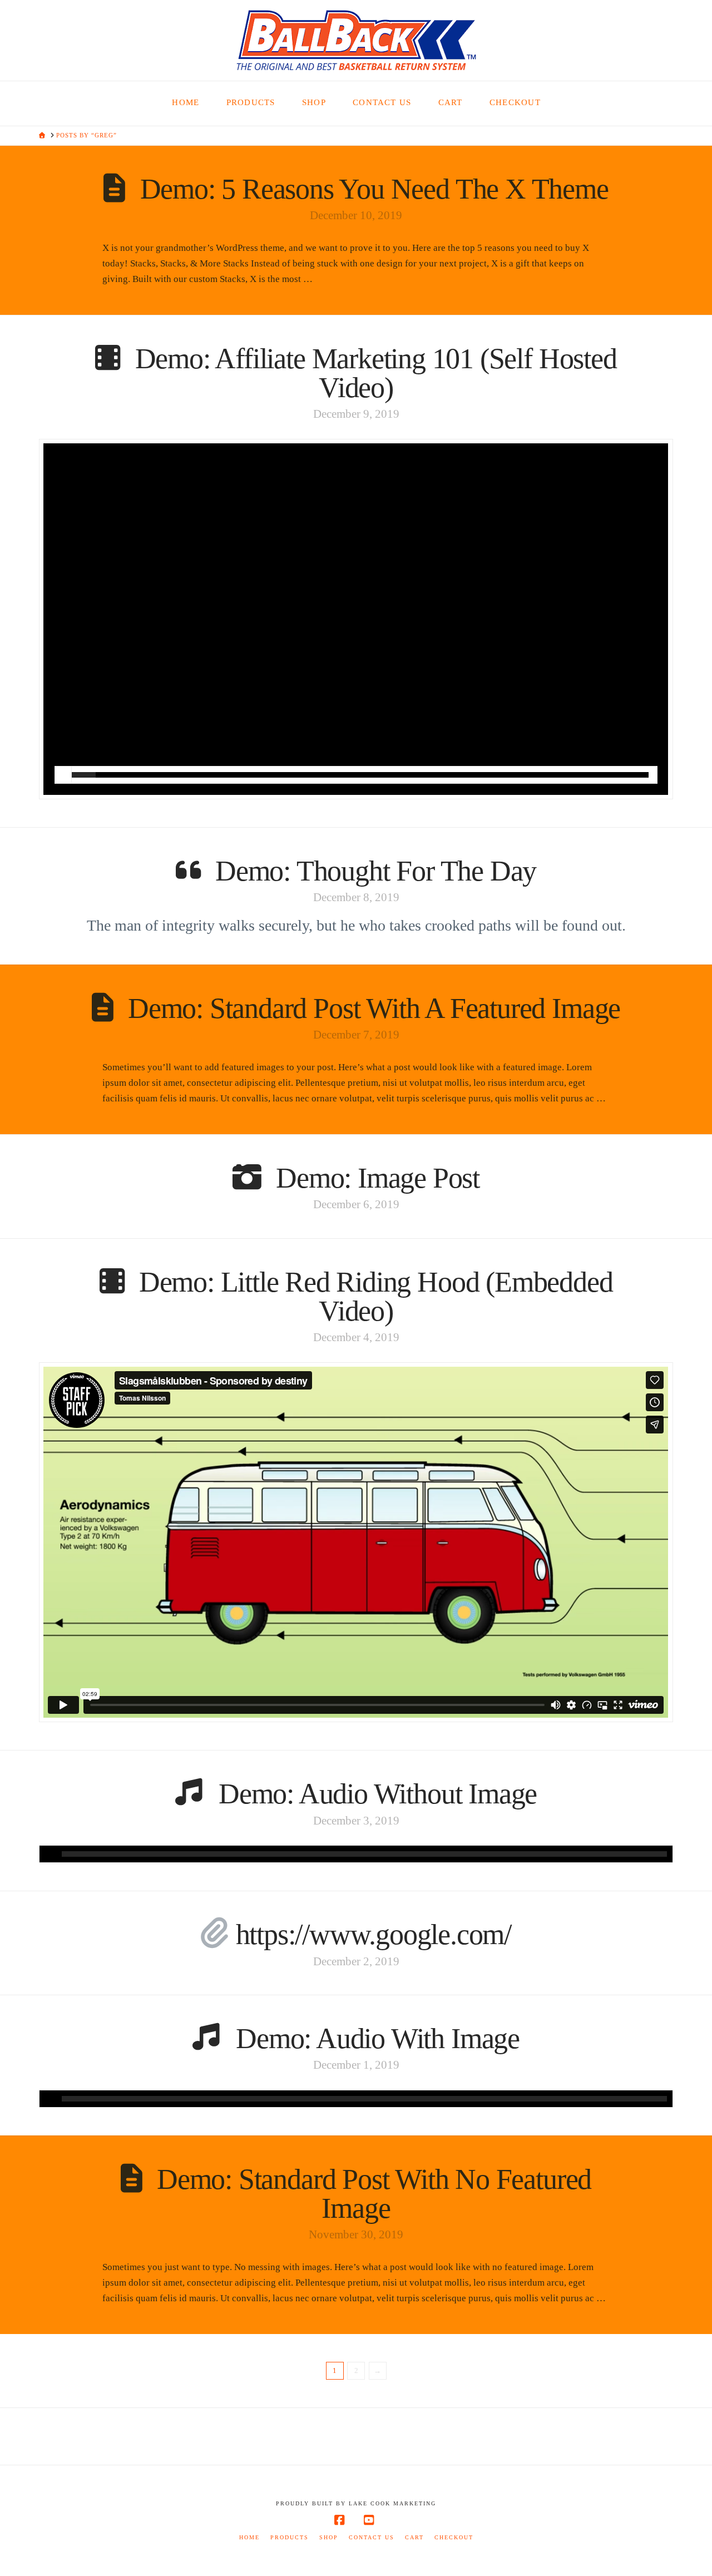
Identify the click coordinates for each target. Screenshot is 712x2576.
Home (249, 2537)
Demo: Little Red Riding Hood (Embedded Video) (376, 1296)
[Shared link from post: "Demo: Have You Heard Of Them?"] (215, 1934)
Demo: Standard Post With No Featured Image (374, 2194)
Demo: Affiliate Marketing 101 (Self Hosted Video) (376, 373)
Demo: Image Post (378, 1178)
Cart (414, 2537)
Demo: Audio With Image (378, 2038)
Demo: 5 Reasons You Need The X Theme (374, 189)
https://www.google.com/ (374, 1934)
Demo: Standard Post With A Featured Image (374, 1008)
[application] (356, 1854)
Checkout (454, 2537)
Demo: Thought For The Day (376, 871)
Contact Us (372, 2537)
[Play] (63, 775)
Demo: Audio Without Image (378, 1794)
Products (290, 2537)
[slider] (360, 775)
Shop (329, 2537)
